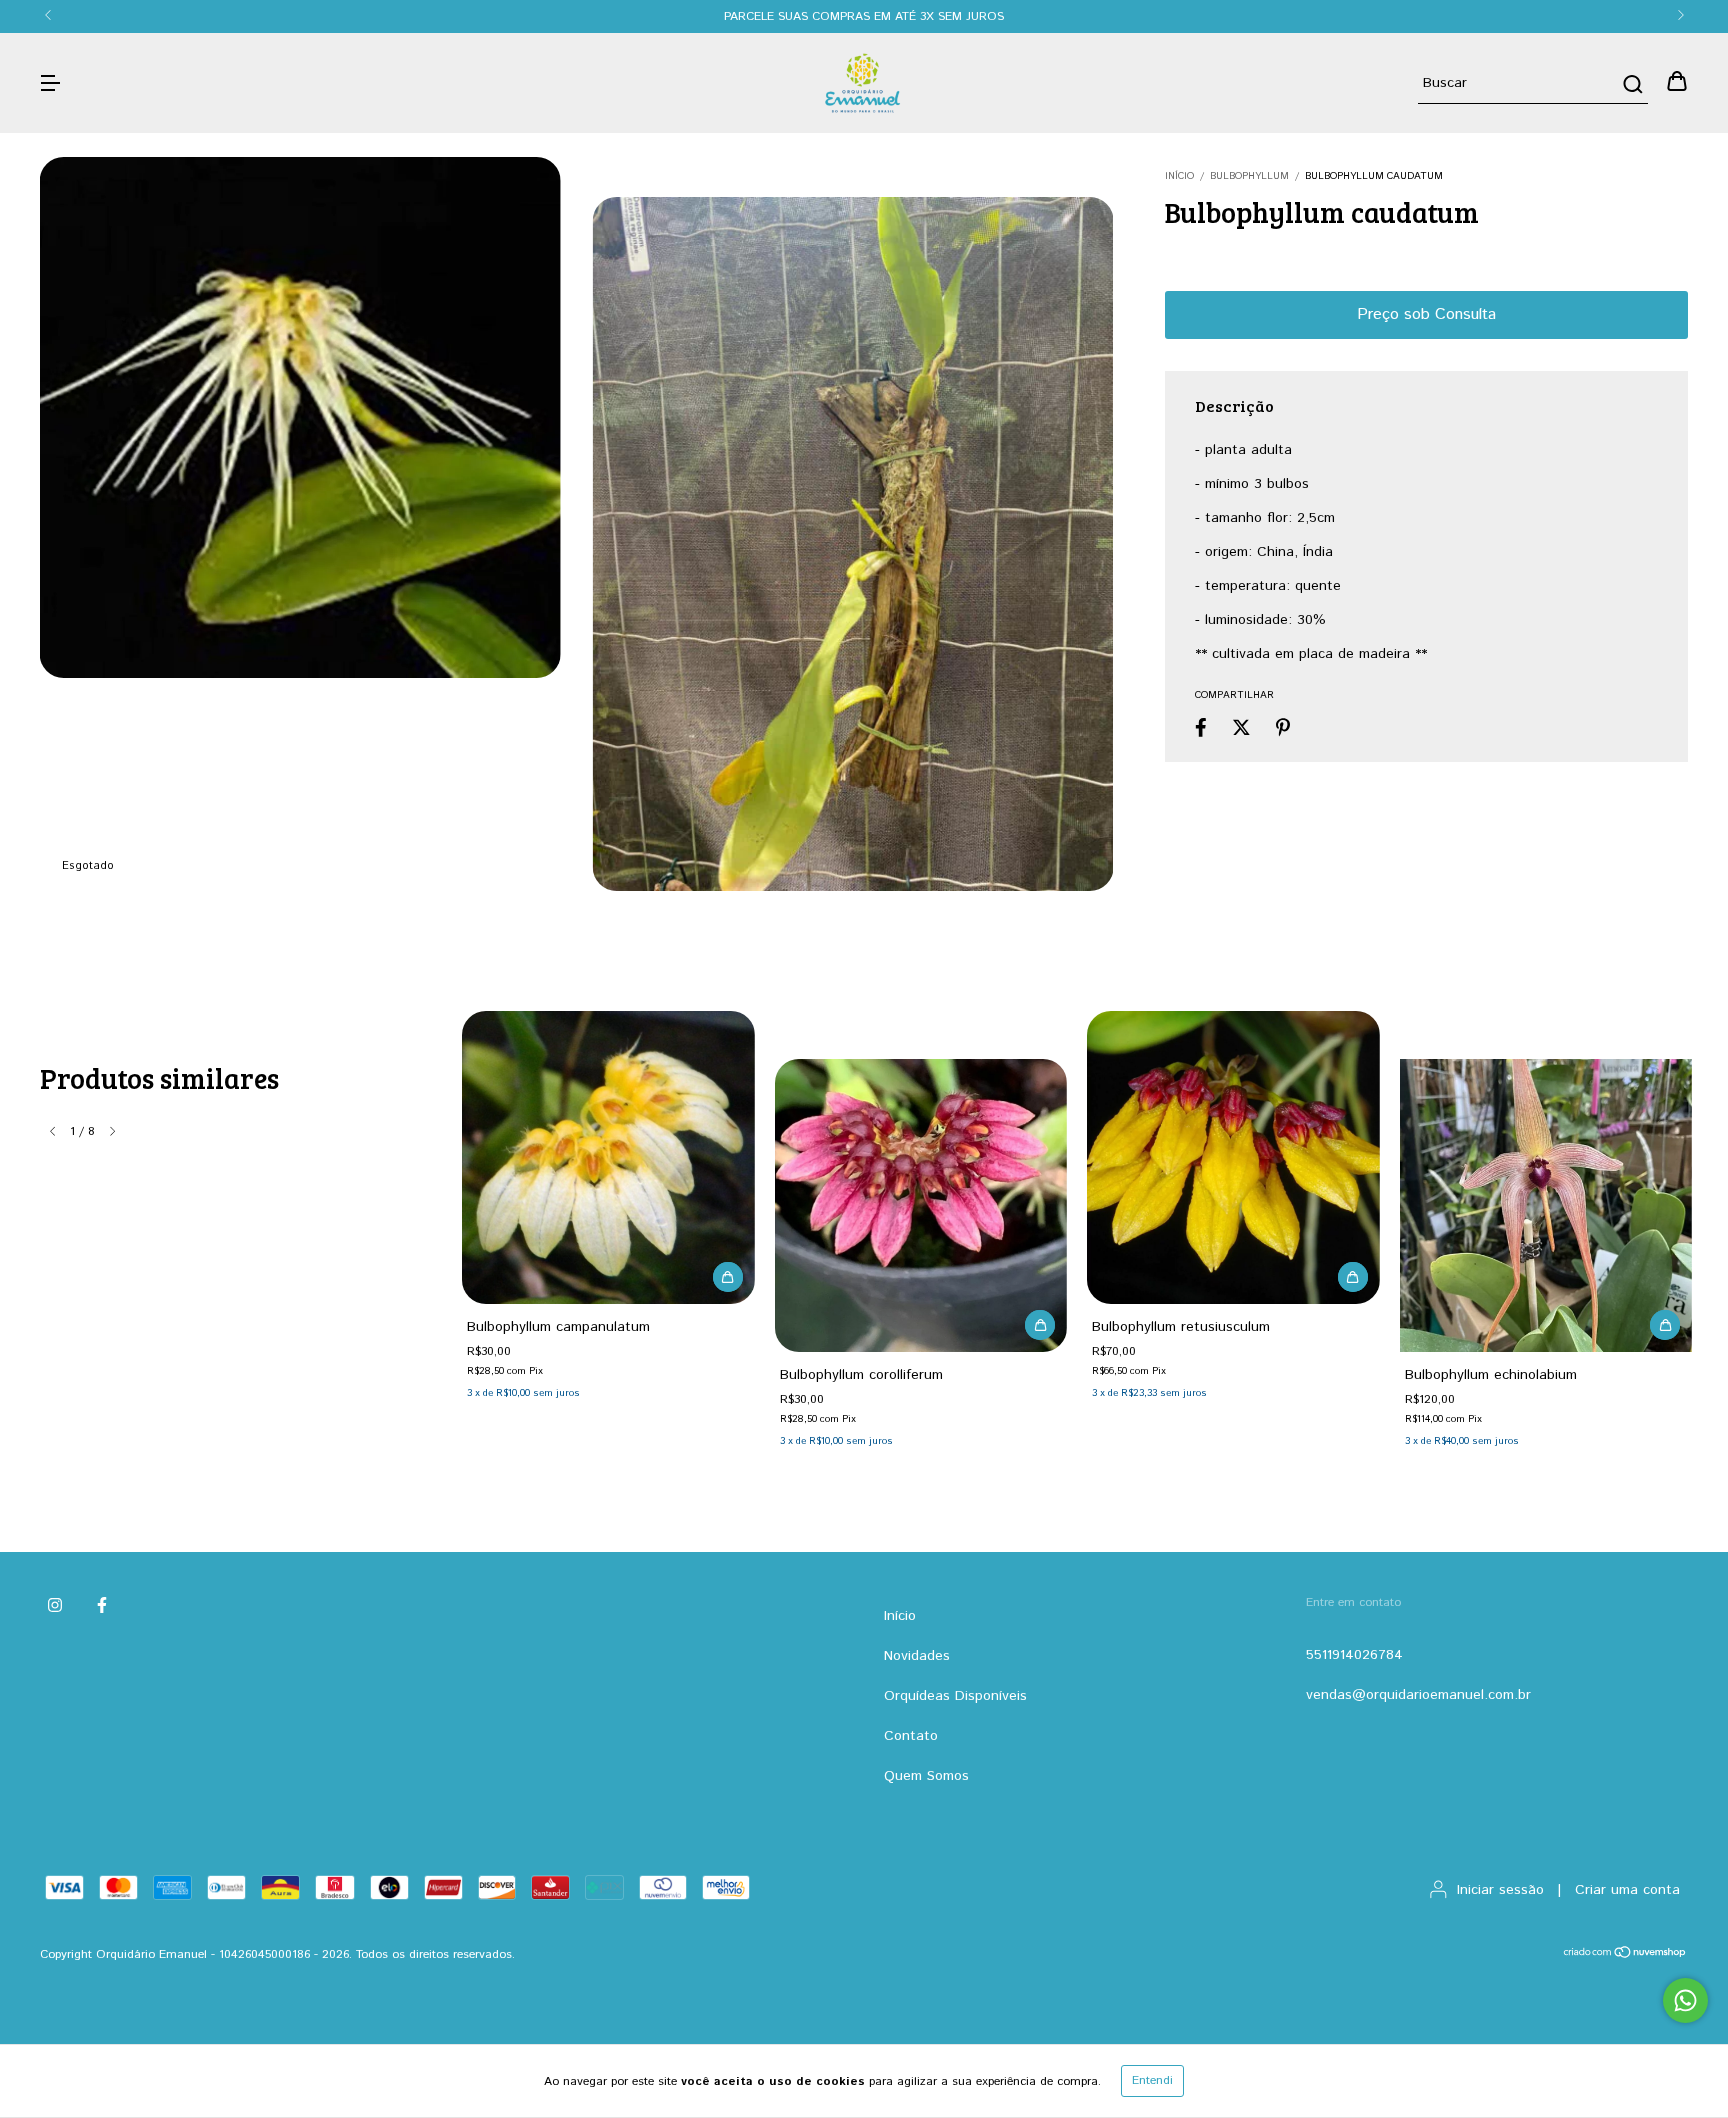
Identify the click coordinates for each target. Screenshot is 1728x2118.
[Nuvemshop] (1625, 1955)
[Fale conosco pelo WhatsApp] (1685, 2000)
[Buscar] (1631, 84)
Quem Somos (926, 1776)
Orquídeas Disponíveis (955, 1696)
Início (1179, 176)
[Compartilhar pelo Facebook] (1201, 728)
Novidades (917, 1656)
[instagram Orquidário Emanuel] (55, 1607)
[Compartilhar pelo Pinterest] (1283, 728)
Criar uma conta (1627, 1890)
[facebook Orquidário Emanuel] (102, 1607)
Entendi (1152, 2080)
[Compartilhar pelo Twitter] (1241, 728)
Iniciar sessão (1500, 1890)
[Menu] (50, 83)
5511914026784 (1354, 1655)
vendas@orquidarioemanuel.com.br (1418, 1695)
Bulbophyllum (1249, 176)
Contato (911, 1736)
